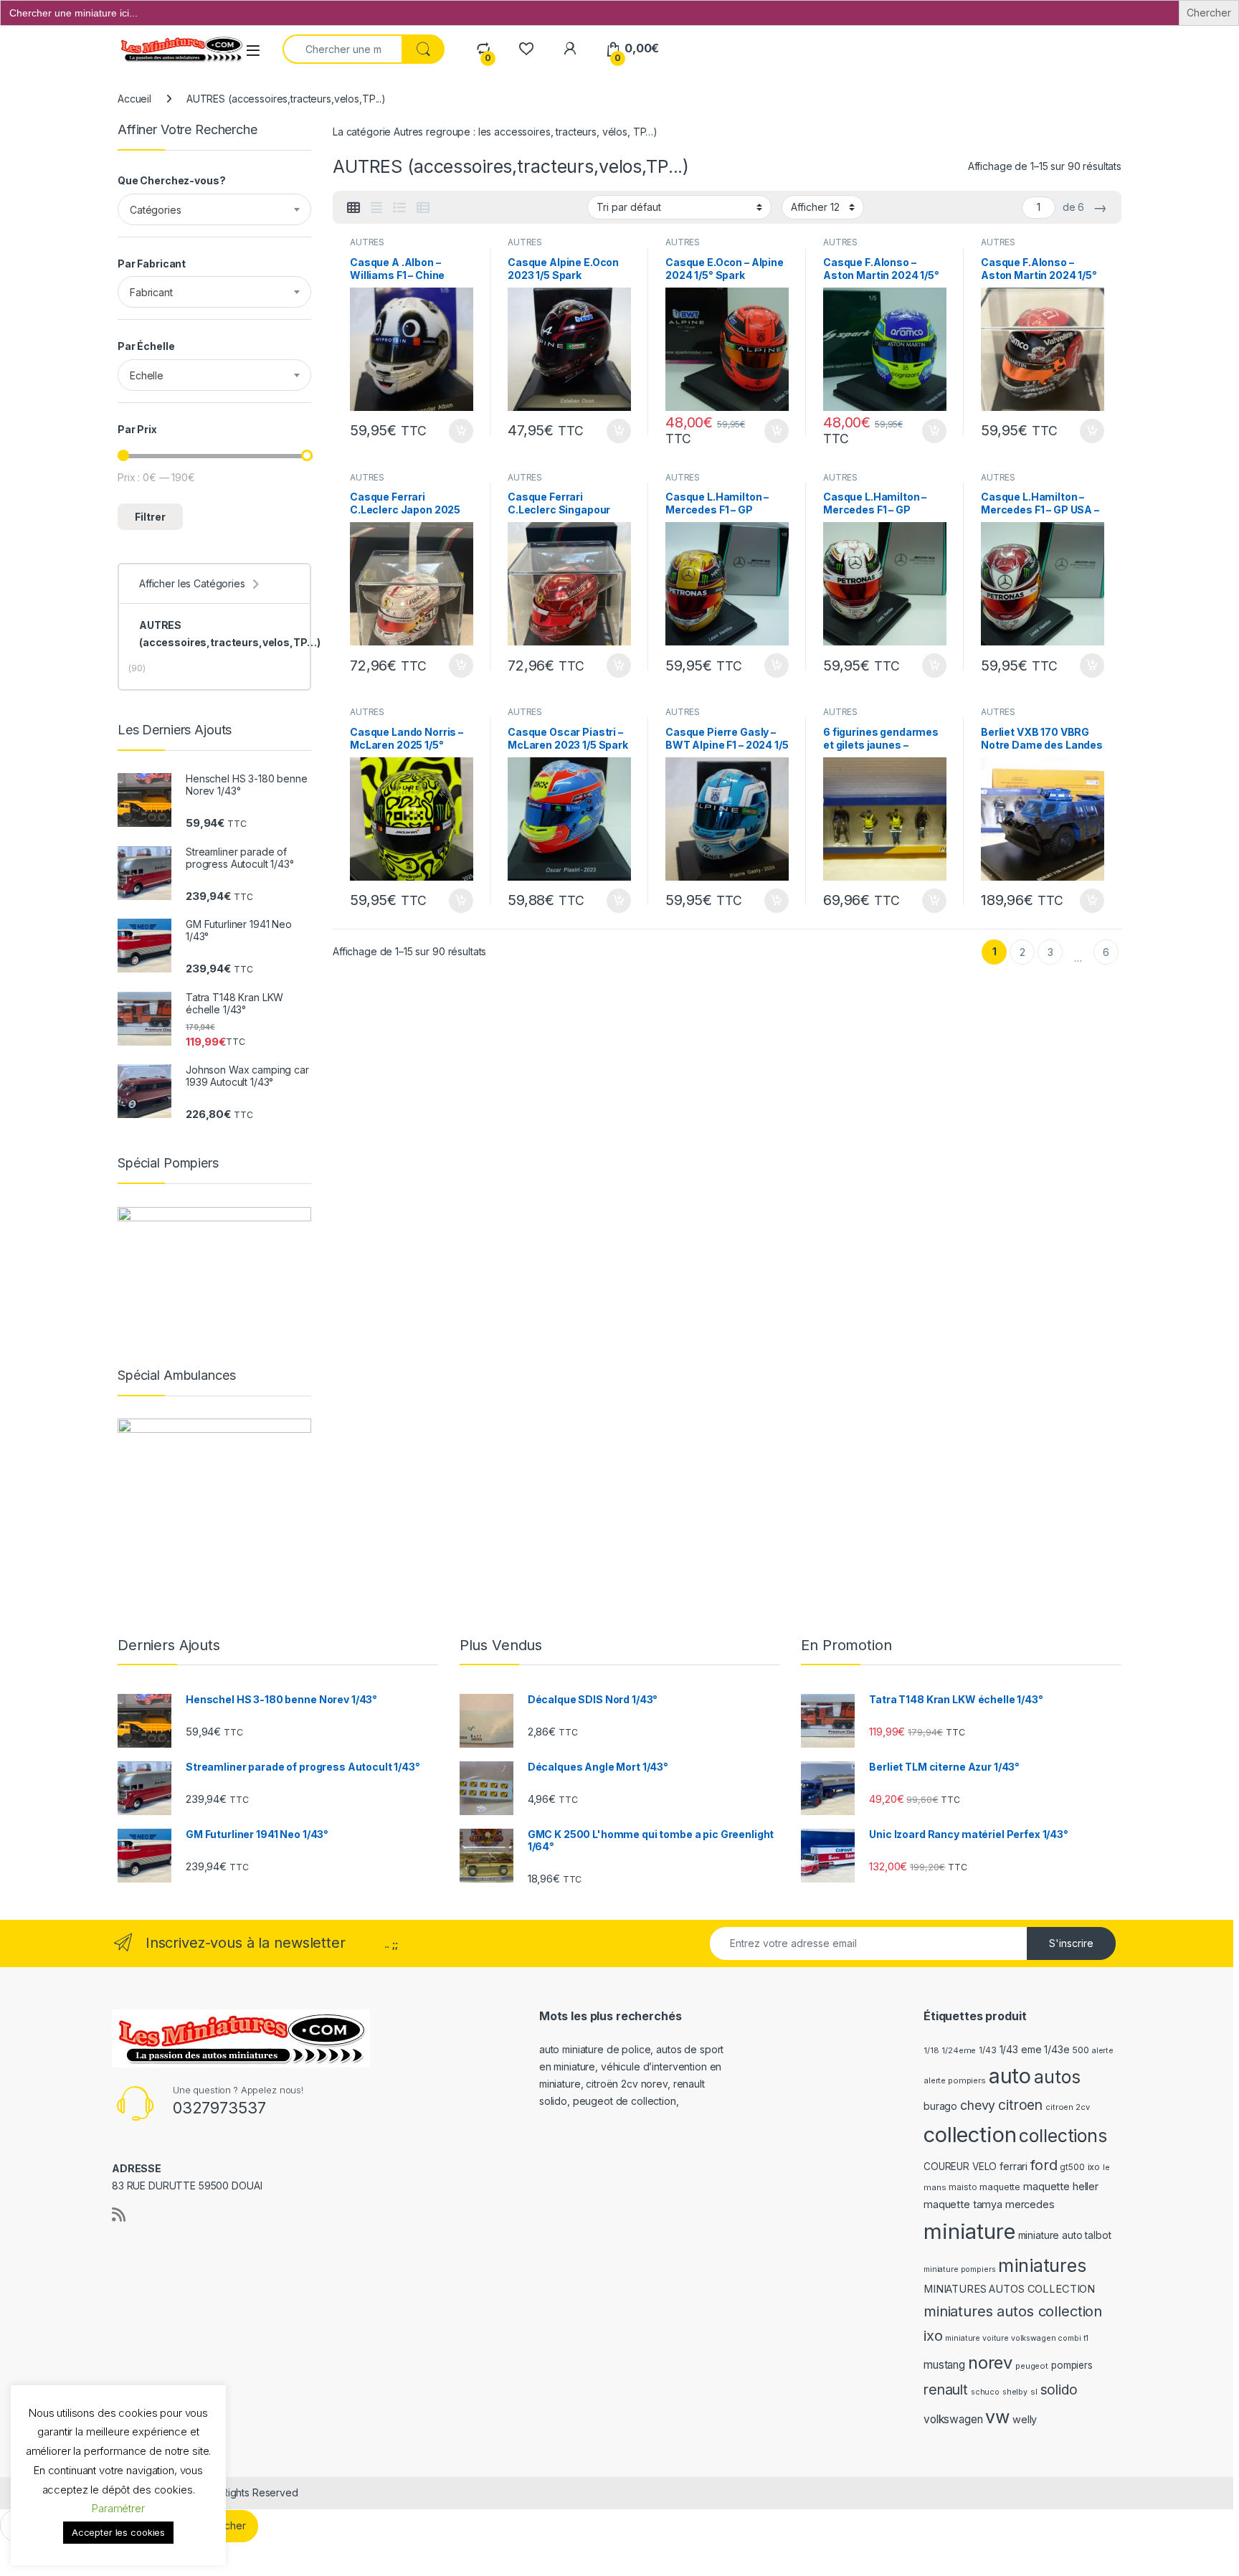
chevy (978, 2105)
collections (1063, 2136)
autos (1057, 2077)
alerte (1103, 2051)
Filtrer (150, 517)
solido (1059, 2390)
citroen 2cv (1067, 2107)
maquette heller (1061, 2186)
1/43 (987, 2050)
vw (997, 2417)
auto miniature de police (595, 2049)
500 (1081, 2050)
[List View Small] (423, 208)
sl (1034, 2392)
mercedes (1030, 2205)
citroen (1020, 2105)
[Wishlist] (526, 48)
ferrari (1013, 2166)
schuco (985, 2392)
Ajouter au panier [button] (457, 431)
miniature (969, 2231)
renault (946, 2390)
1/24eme (959, 2050)
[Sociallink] (119, 2215)
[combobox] (214, 209)
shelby (1015, 2392)
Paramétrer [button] (118, 2508)
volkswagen (953, 2419)
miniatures (1042, 2265)
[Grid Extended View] (376, 208)
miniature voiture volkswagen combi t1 (1017, 2338)
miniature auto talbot (1065, 2235)
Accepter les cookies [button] (118, 2532)
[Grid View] (353, 208)
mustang (944, 2365)
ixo (1094, 2167)
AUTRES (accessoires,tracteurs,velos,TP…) (229, 634)
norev (990, 2363)
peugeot (1032, 2366)
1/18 (931, 2050)
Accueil (134, 99)
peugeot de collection (625, 2101)
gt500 (1072, 2167)
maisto (963, 2187)
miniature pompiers (959, 2269)
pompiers (1072, 2365)
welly (1025, 2419)
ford (1044, 2165)
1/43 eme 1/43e (1035, 2049)
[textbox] (214, 210)
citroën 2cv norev (627, 2084)
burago (940, 2106)
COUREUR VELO (960, 2167)
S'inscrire (1071, 1943)
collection (970, 2135)
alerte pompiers (955, 2080)
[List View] (399, 208)
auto (1010, 2076)
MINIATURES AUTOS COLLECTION (1009, 2289)
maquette (1000, 2187)
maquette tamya (963, 2204)
